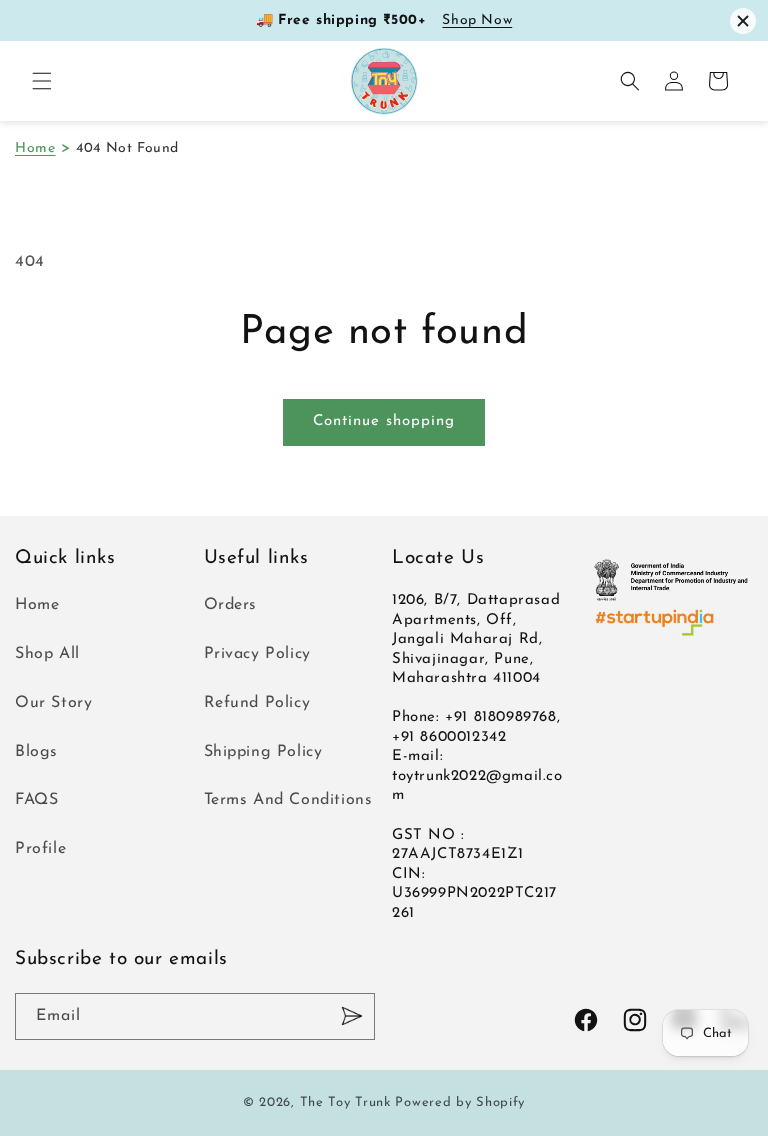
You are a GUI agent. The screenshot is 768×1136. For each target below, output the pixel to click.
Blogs (36, 752)
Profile (40, 849)
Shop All (47, 654)
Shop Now (477, 20)
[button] (42, 81)
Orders (231, 605)
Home (35, 148)
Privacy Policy (257, 654)
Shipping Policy (263, 752)
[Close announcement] (743, 21)
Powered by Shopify (460, 1102)
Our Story (53, 703)
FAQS (36, 800)
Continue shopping (384, 421)
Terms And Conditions (288, 800)
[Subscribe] (352, 1016)
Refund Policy (257, 703)
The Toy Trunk (345, 1102)
